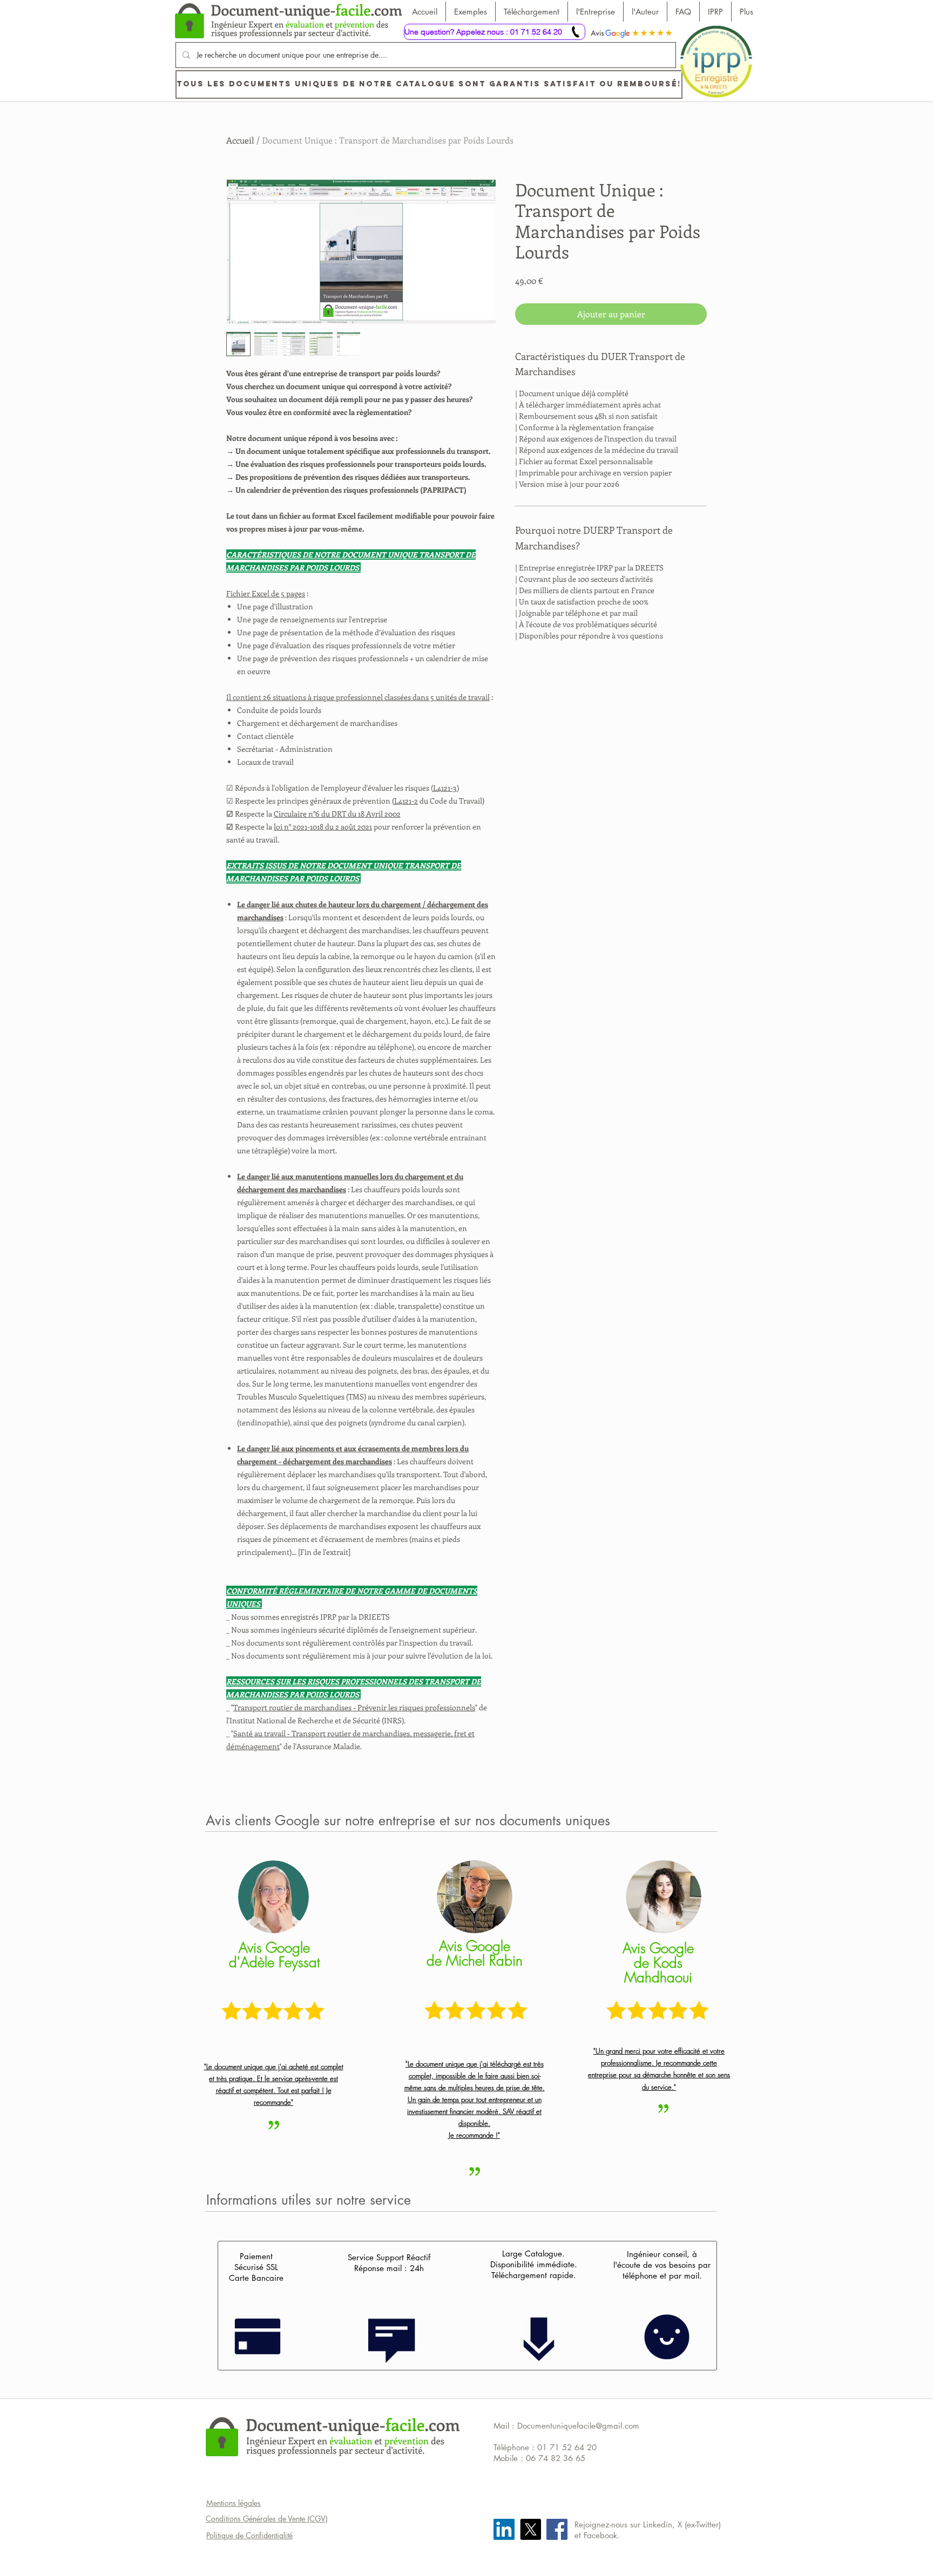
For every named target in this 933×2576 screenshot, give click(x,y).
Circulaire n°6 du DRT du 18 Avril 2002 (337, 814)
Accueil (240, 140)
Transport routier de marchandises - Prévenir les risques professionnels (354, 1707)
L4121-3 (445, 788)
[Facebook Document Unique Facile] (557, 2529)
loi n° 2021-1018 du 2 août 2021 (323, 827)
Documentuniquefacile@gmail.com (578, 2426)
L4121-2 (406, 801)
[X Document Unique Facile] (530, 2529)
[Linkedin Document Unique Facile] (504, 2529)
